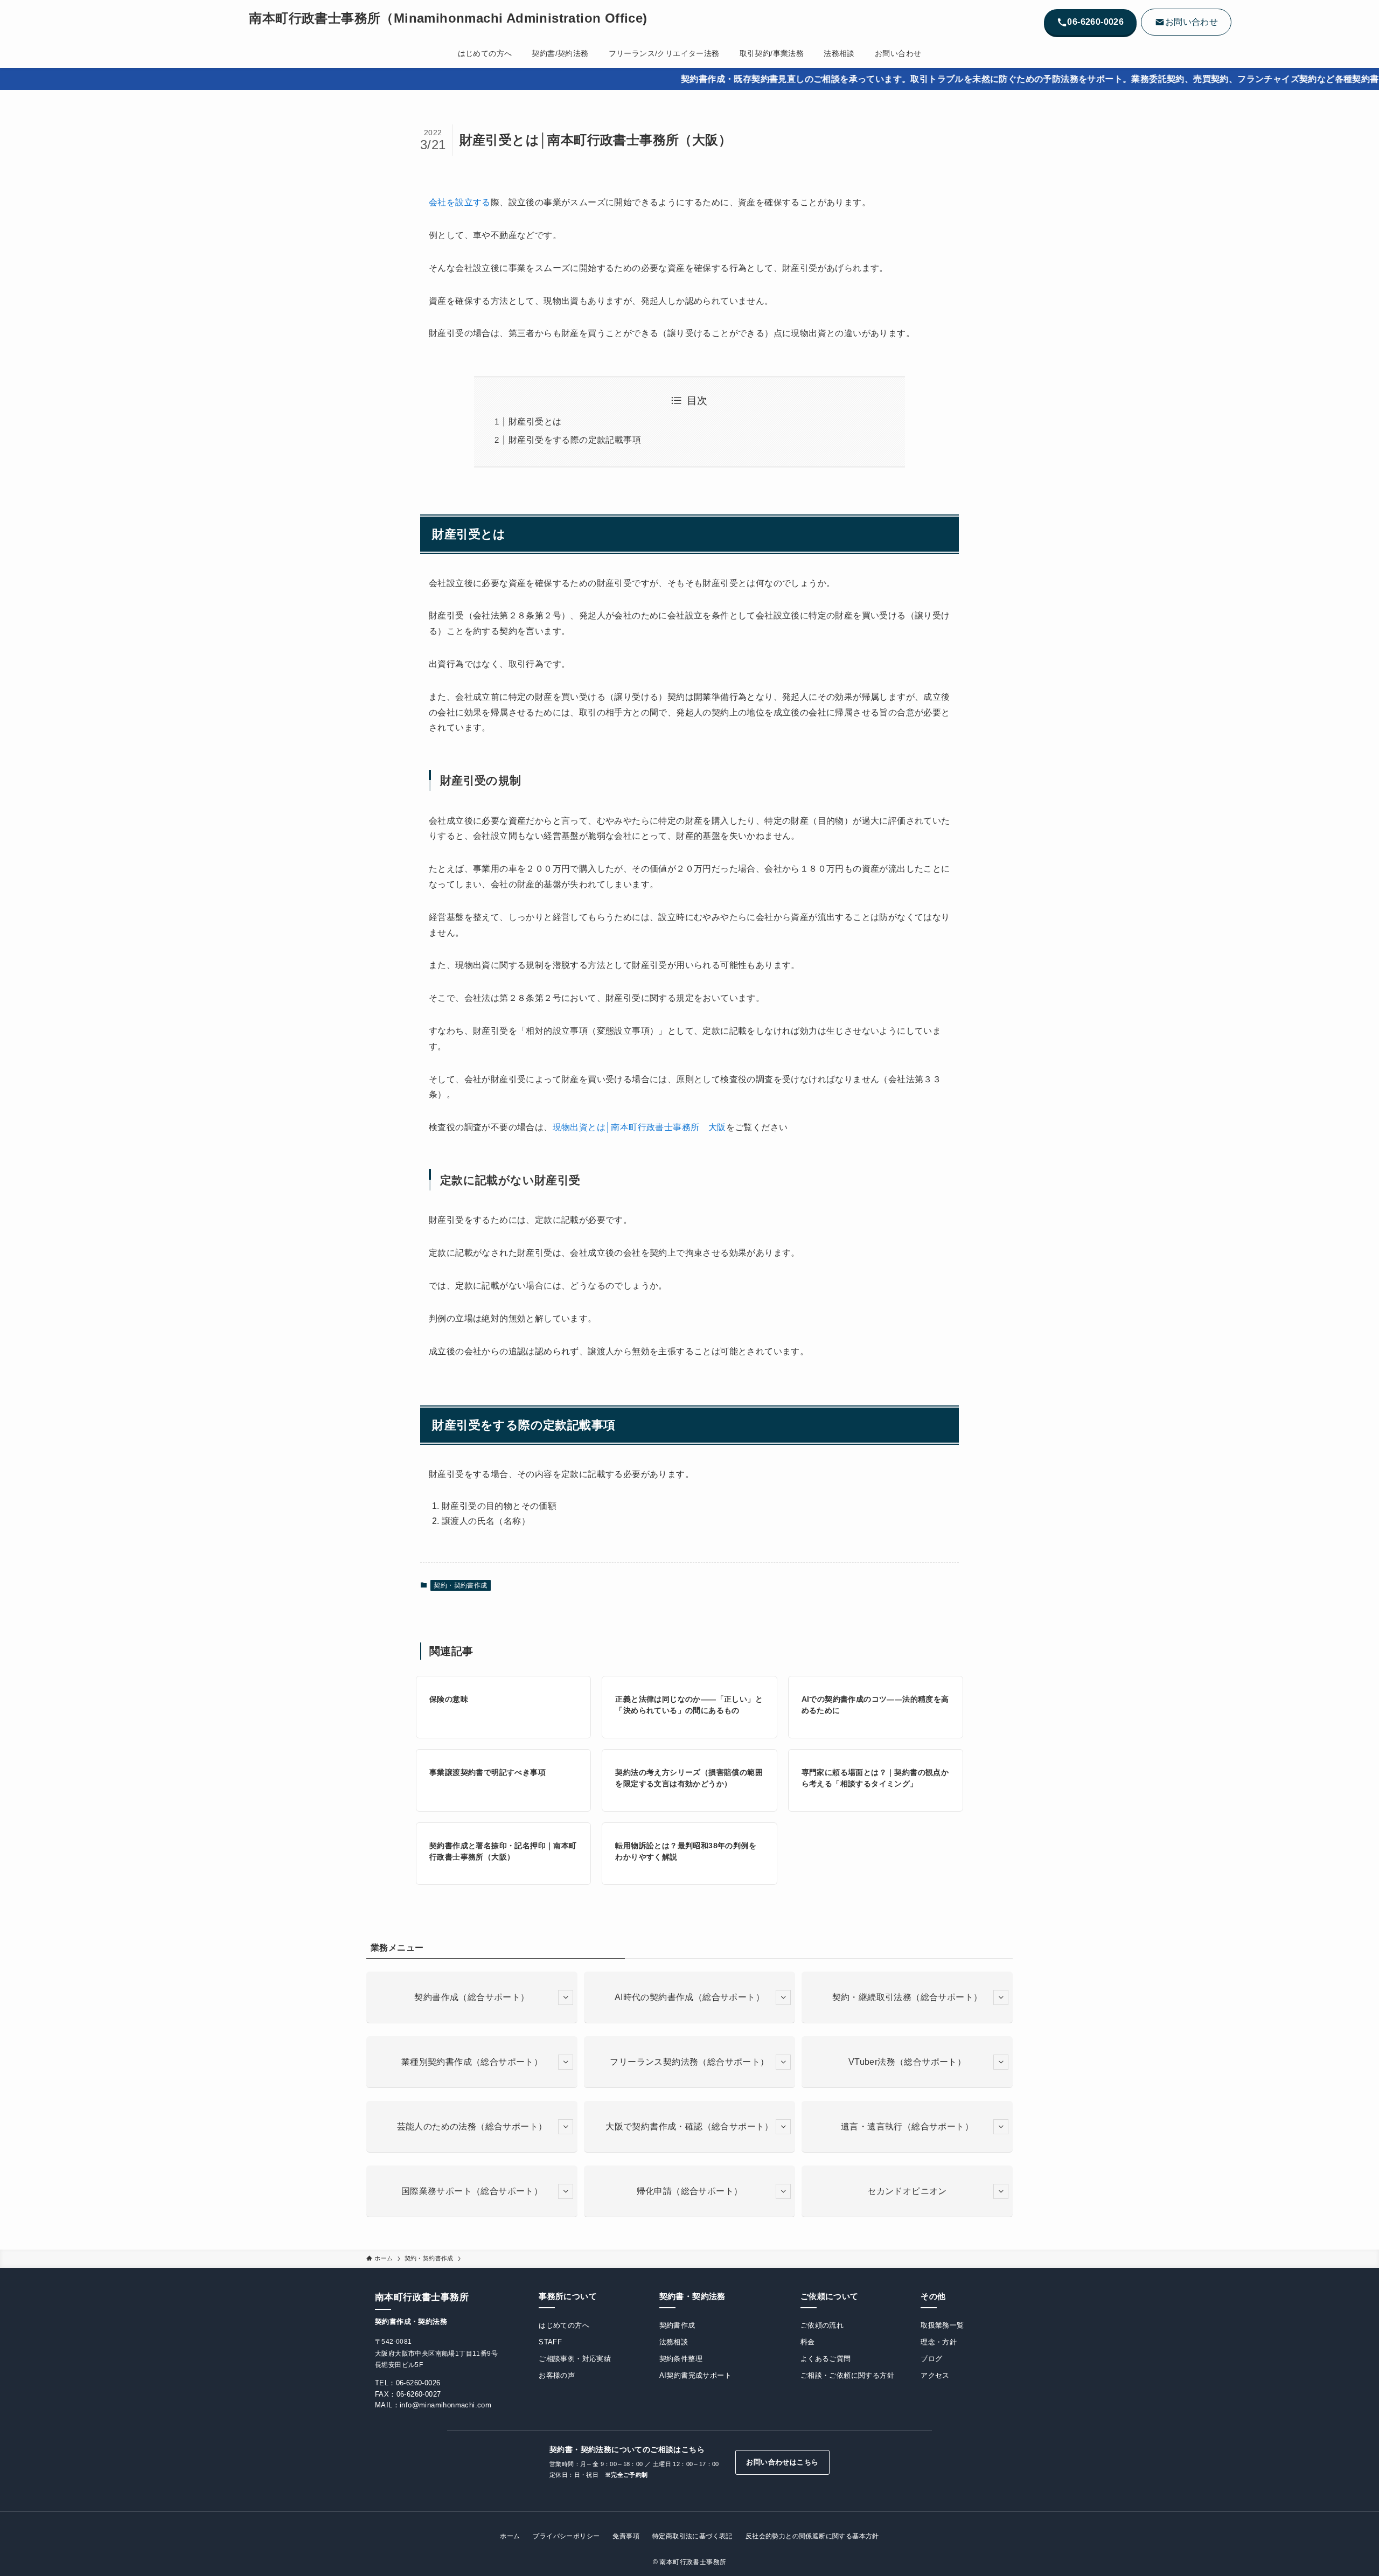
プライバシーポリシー (566, 2536)
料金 (808, 2342)
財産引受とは (535, 422)
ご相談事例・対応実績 (575, 2359)
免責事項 (626, 2536)
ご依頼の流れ (822, 2325)
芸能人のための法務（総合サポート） (472, 2126)
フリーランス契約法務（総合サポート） (689, 2062)
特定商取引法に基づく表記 (692, 2536)
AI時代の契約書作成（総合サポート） (689, 1997)
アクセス (935, 2375)
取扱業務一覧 (942, 2325)
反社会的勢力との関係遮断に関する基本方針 (812, 2536)
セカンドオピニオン (907, 2191)
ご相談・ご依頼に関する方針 (847, 2375)
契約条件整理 (681, 2359)
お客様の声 (557, 2375)
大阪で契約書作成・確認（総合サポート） (689, 2126)
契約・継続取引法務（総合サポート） (907, 1997)
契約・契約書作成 (460, 1585)
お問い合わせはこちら (782, 2462)
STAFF (550, 2342)
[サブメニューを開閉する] (566, 1997)
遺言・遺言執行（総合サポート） (907, 2126)
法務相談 (674, 2342)
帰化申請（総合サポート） (690, 2191)
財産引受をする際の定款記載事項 (575, 440)
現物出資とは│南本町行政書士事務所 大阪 (639, 1127)
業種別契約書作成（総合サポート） (472, 2062)
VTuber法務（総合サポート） (907, 2062)
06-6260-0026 (418, 2383)
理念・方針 (939, 2342)
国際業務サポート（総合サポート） (472, 2191)
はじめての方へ (564, 2325)
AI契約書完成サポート (695, 2375)
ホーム (510, 2536)
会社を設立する (460, 202)
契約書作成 (677, 2325)
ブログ (931, 2359)
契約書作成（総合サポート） (472, 1997)
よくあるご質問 (826, 2359)
